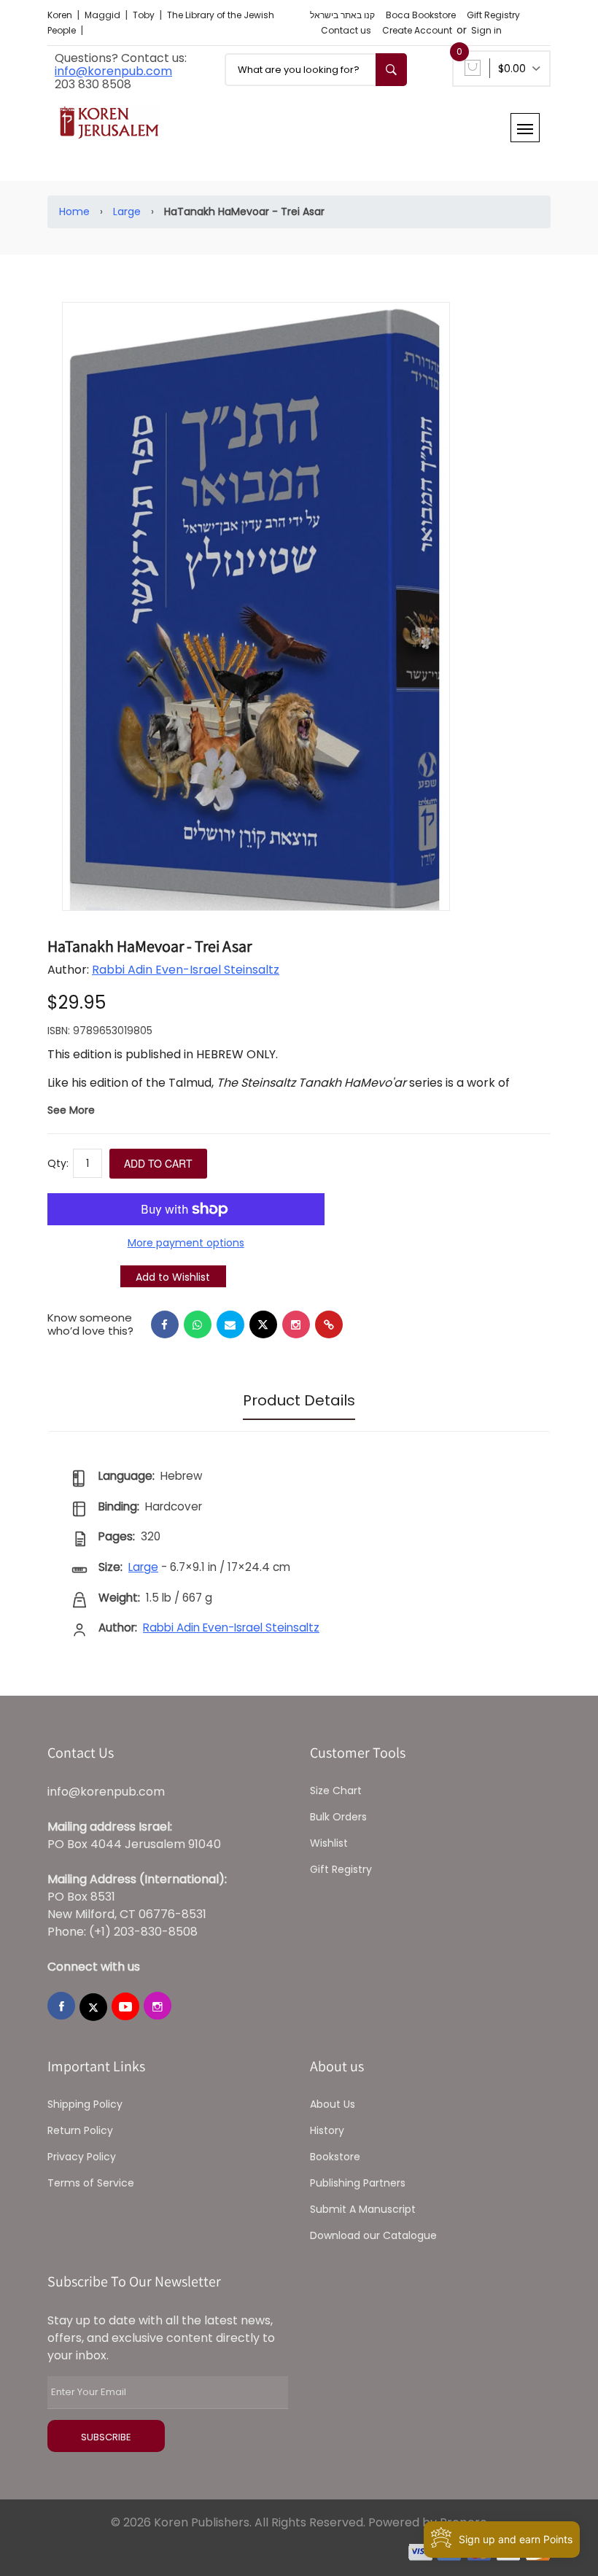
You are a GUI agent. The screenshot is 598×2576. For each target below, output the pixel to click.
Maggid (104, 15)
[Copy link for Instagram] (296, 1324)
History (327, 2130)
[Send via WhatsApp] (198, 1324)
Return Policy (80, 2130)
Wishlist (329, 1843)
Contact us (346, 30)
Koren (61, 15)
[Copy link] (329, 1324)
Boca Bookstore (421, 15)
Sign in (486, 30)
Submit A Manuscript (363, 2209)
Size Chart (336, 1791)
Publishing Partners (358, 2183)
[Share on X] (263, 1324)
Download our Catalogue (373, 2235)
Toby (145, 15)
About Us (333, 2104)
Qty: (58, 1163)
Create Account (417, 30)
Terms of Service (91, 2183)
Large (127, 212)
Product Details (299, 1400)
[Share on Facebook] (165, 1324)
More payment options (186, 1243)
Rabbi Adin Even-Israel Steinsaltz (186, 970)
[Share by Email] (230, 1324)
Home (74, 212)
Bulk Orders (338, 1817)
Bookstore (335, 2157)
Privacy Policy (82, 2157)
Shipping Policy (85, 2104)
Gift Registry (493, 15)
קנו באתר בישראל (342, 15)
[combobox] (316, 70)
